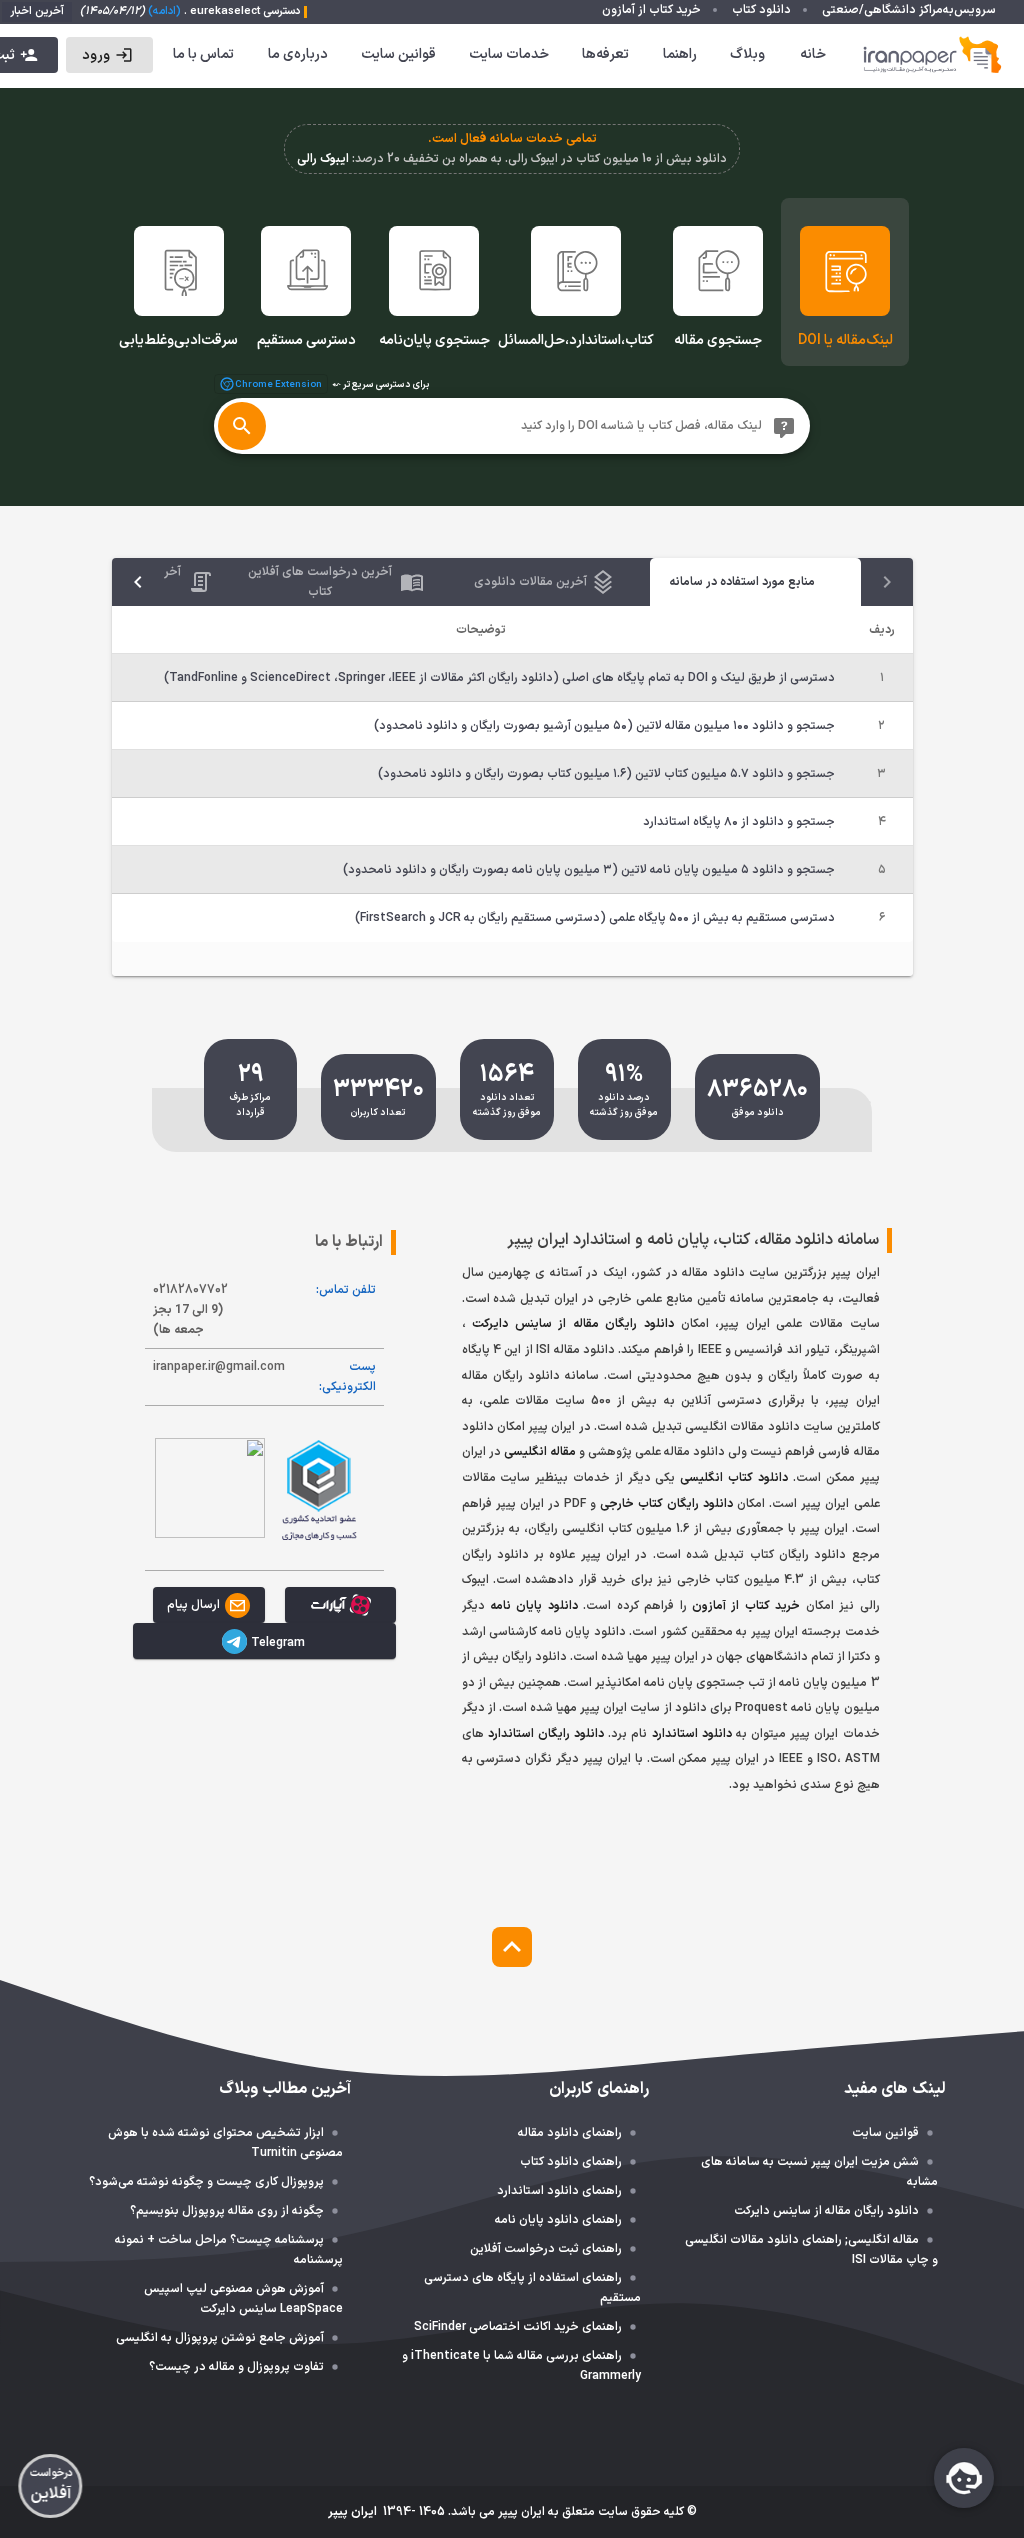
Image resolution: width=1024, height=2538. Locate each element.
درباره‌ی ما (298, 54)
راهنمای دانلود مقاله (570, 2133)
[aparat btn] (341, 1605)
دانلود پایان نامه (534, 1606)
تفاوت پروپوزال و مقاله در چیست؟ (236, 2367)
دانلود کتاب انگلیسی (734, 1478)
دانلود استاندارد (692, 1734)
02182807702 (190, 1310)
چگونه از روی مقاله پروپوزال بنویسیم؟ (227, 2211)
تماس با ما (203, 54)
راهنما (680, 54)
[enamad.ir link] (210, 1488)
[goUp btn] (512, 1947)
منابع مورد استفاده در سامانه (741, 582)
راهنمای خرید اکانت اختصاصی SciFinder (518, 2327)
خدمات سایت (509, 54)
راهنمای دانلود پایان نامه (558, 2220)
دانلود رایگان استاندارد (546, 1734)
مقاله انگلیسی (540, 1452)
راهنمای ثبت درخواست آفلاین (546, 2249)
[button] (109, 55)
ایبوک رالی (323, 159)
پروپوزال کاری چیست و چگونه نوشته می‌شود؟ (206, 2182)
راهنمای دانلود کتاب (571, 2162)
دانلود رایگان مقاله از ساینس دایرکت (573, 1324)
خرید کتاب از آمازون (746, 1606)
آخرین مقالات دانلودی (530, 582)
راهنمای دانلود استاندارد (559, 2191)
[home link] (933, 55)
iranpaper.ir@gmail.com (219, 1367)
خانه (813, 54)
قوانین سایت (398, 54)
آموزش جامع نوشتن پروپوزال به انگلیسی (220, 2338)
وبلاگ (747, 54)
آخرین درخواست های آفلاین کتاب (320, 582)
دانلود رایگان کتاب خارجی (666, 1504)
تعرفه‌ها (605, 54)
